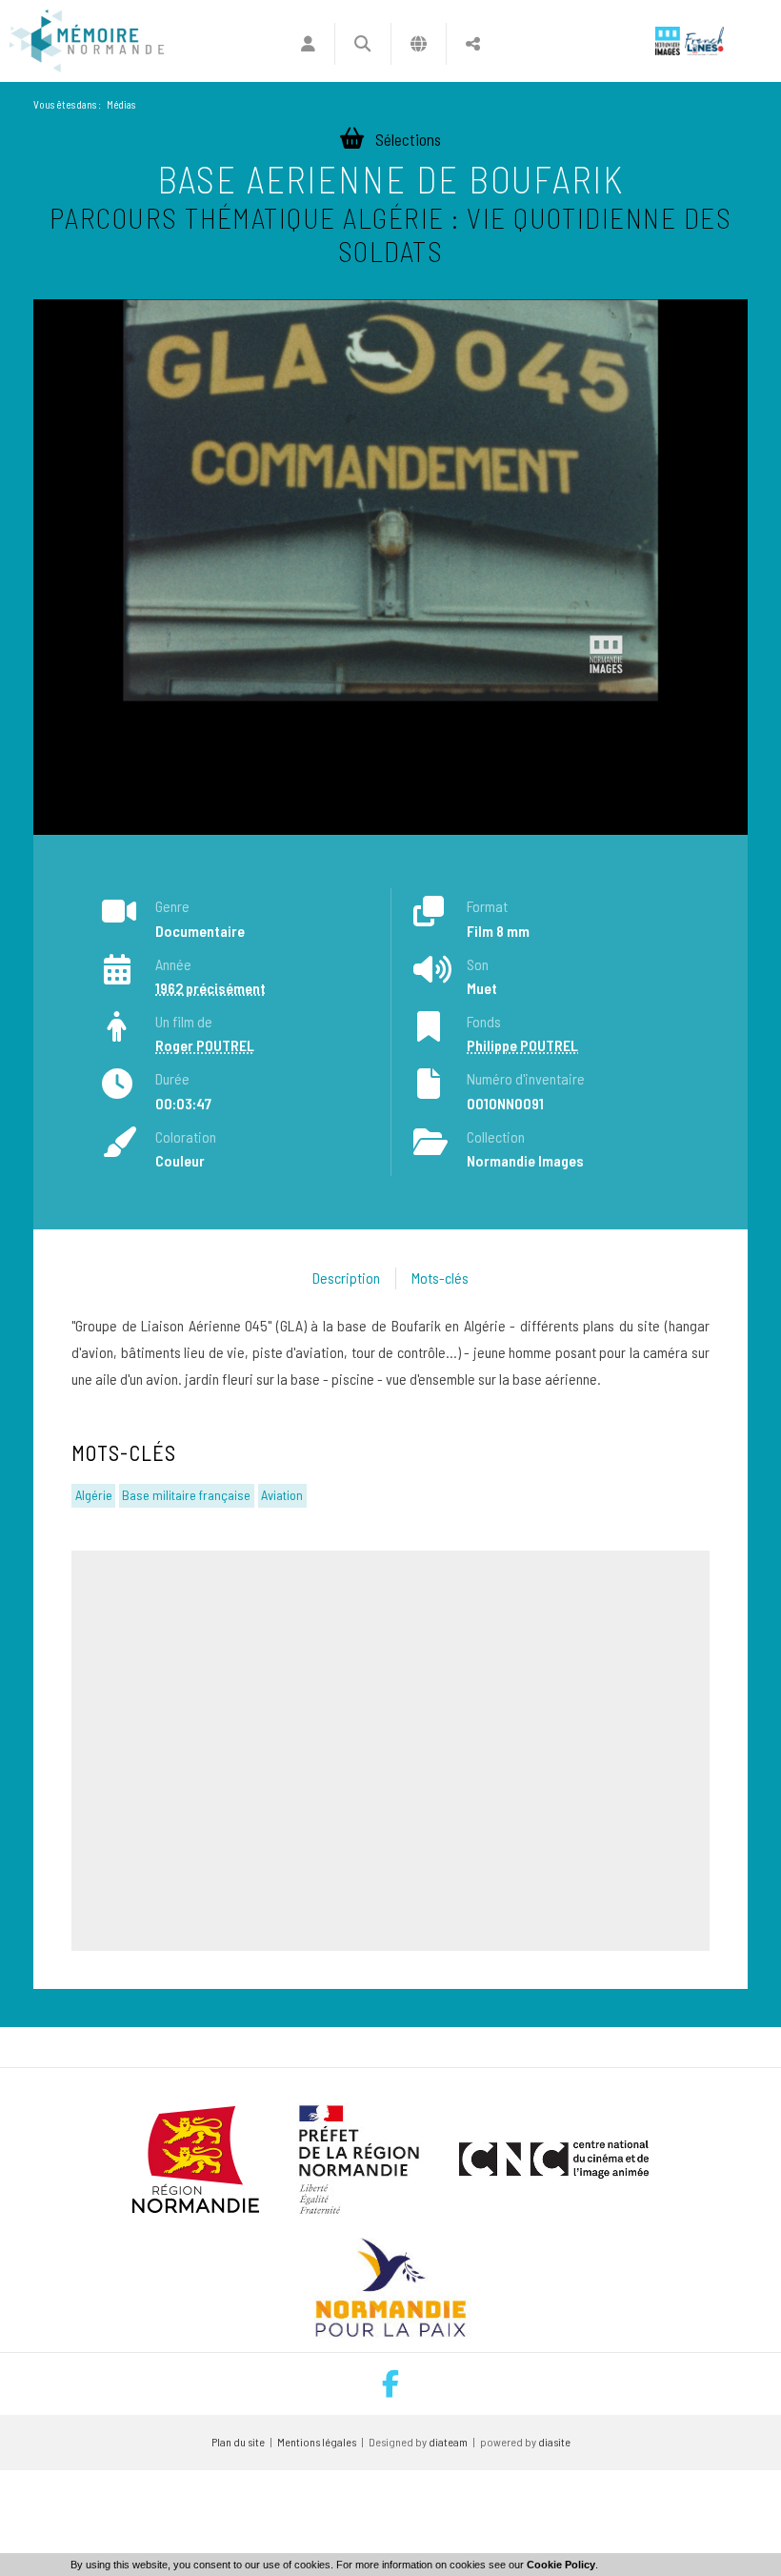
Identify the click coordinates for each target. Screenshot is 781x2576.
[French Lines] (704, 41)
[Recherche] (362, 44)
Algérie (94, 1495)
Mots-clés (440, 1278)
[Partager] (473, 44)
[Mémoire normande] (87, 41)
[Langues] (419, 44)
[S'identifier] (308, 44)
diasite (554, 2442)
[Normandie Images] (668, 41)
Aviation (282, 1495)
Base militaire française (186, 1495)
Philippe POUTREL (522, 1045)
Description (346, 1278)
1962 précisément (210, 988)
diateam (448, 2442)
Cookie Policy (561, 2565)
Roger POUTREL (205, 1045)
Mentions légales (317, 2442)
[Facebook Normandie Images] (390, 2384)
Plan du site (238, 2442)
